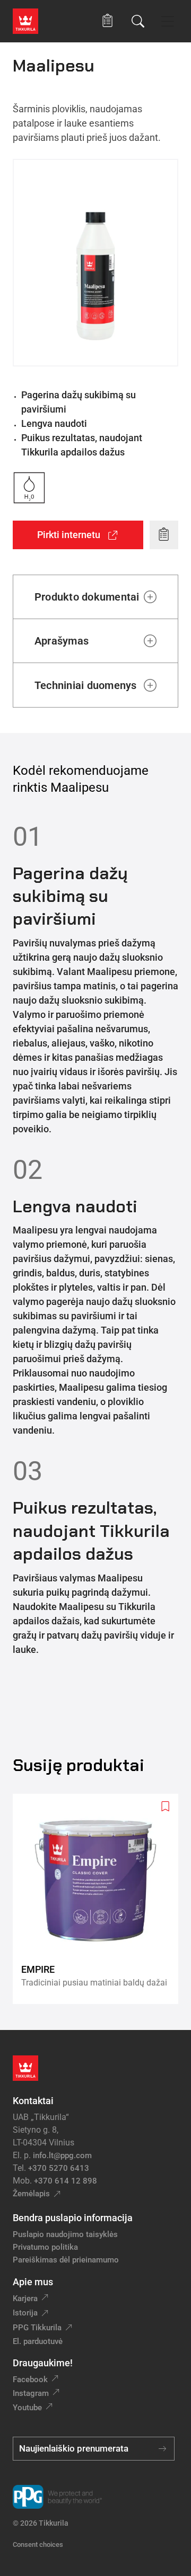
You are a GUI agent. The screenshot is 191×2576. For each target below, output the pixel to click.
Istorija (25, 2313)
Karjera (25, 2298)
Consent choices (38, 2544)
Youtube (27, 2408)
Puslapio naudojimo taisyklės (65, 2234)
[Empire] (100, 1899)
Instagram (31, 2393)
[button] (107, 21)
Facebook (30, 2380)
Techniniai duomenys (86, 685)
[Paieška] (138, 21)
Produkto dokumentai (87, 597)
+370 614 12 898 (66, 2181)
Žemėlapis (31, 2194)
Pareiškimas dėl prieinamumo (67, 2260)
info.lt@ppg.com (62, 2155)
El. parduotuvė (38, 2341)
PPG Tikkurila (37, 2328)
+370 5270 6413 (59, 2168)
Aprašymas (62, 641)
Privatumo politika (45, 2247)
